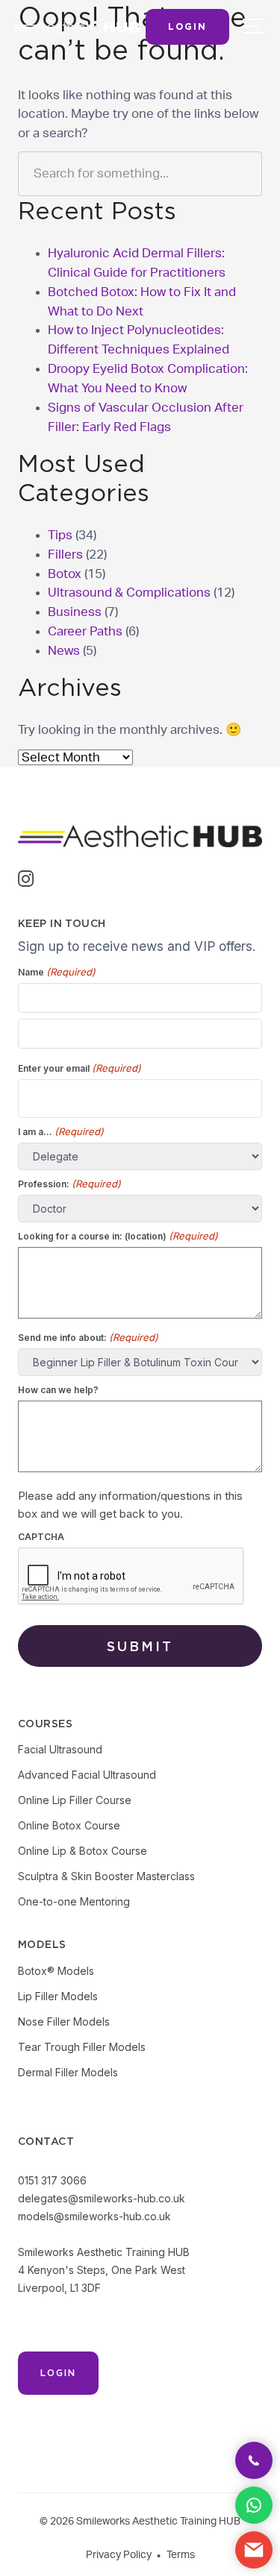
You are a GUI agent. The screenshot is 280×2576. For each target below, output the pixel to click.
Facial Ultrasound (60, 1749)
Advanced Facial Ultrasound (87, 1775)
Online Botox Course (69, 1825)
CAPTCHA (41, 1537)
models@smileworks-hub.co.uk (94, 2216)
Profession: (69, 1184)
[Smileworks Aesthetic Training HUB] (76, 27)
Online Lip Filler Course (75, 1800)
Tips (60, 535)
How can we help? (58, 1390)
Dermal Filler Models (68, 2072)
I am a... (61, 1131)
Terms (181, 2555)
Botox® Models (56, 1971)
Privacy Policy (119, 2555)
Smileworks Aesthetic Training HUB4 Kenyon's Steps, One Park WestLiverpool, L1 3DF (104, 2270)
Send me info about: (88, 1337)
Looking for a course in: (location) (118, 1236)
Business (75, 612)
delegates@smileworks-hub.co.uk (102, 2198)
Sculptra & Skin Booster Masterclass (106, 1876)
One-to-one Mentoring (74, 1901)
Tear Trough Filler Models (82, 2047)
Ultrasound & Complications (129, 593)
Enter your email (80, 1068)
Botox (65, 574)
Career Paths (85, 631)
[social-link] (26, 881)
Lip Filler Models (58, 1996)
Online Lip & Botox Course (83, 1851)
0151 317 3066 (52, 2180)
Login (187, 26)
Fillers (65, 555)
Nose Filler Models (64, 2021)
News (64, 651)
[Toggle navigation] (251, 25)
